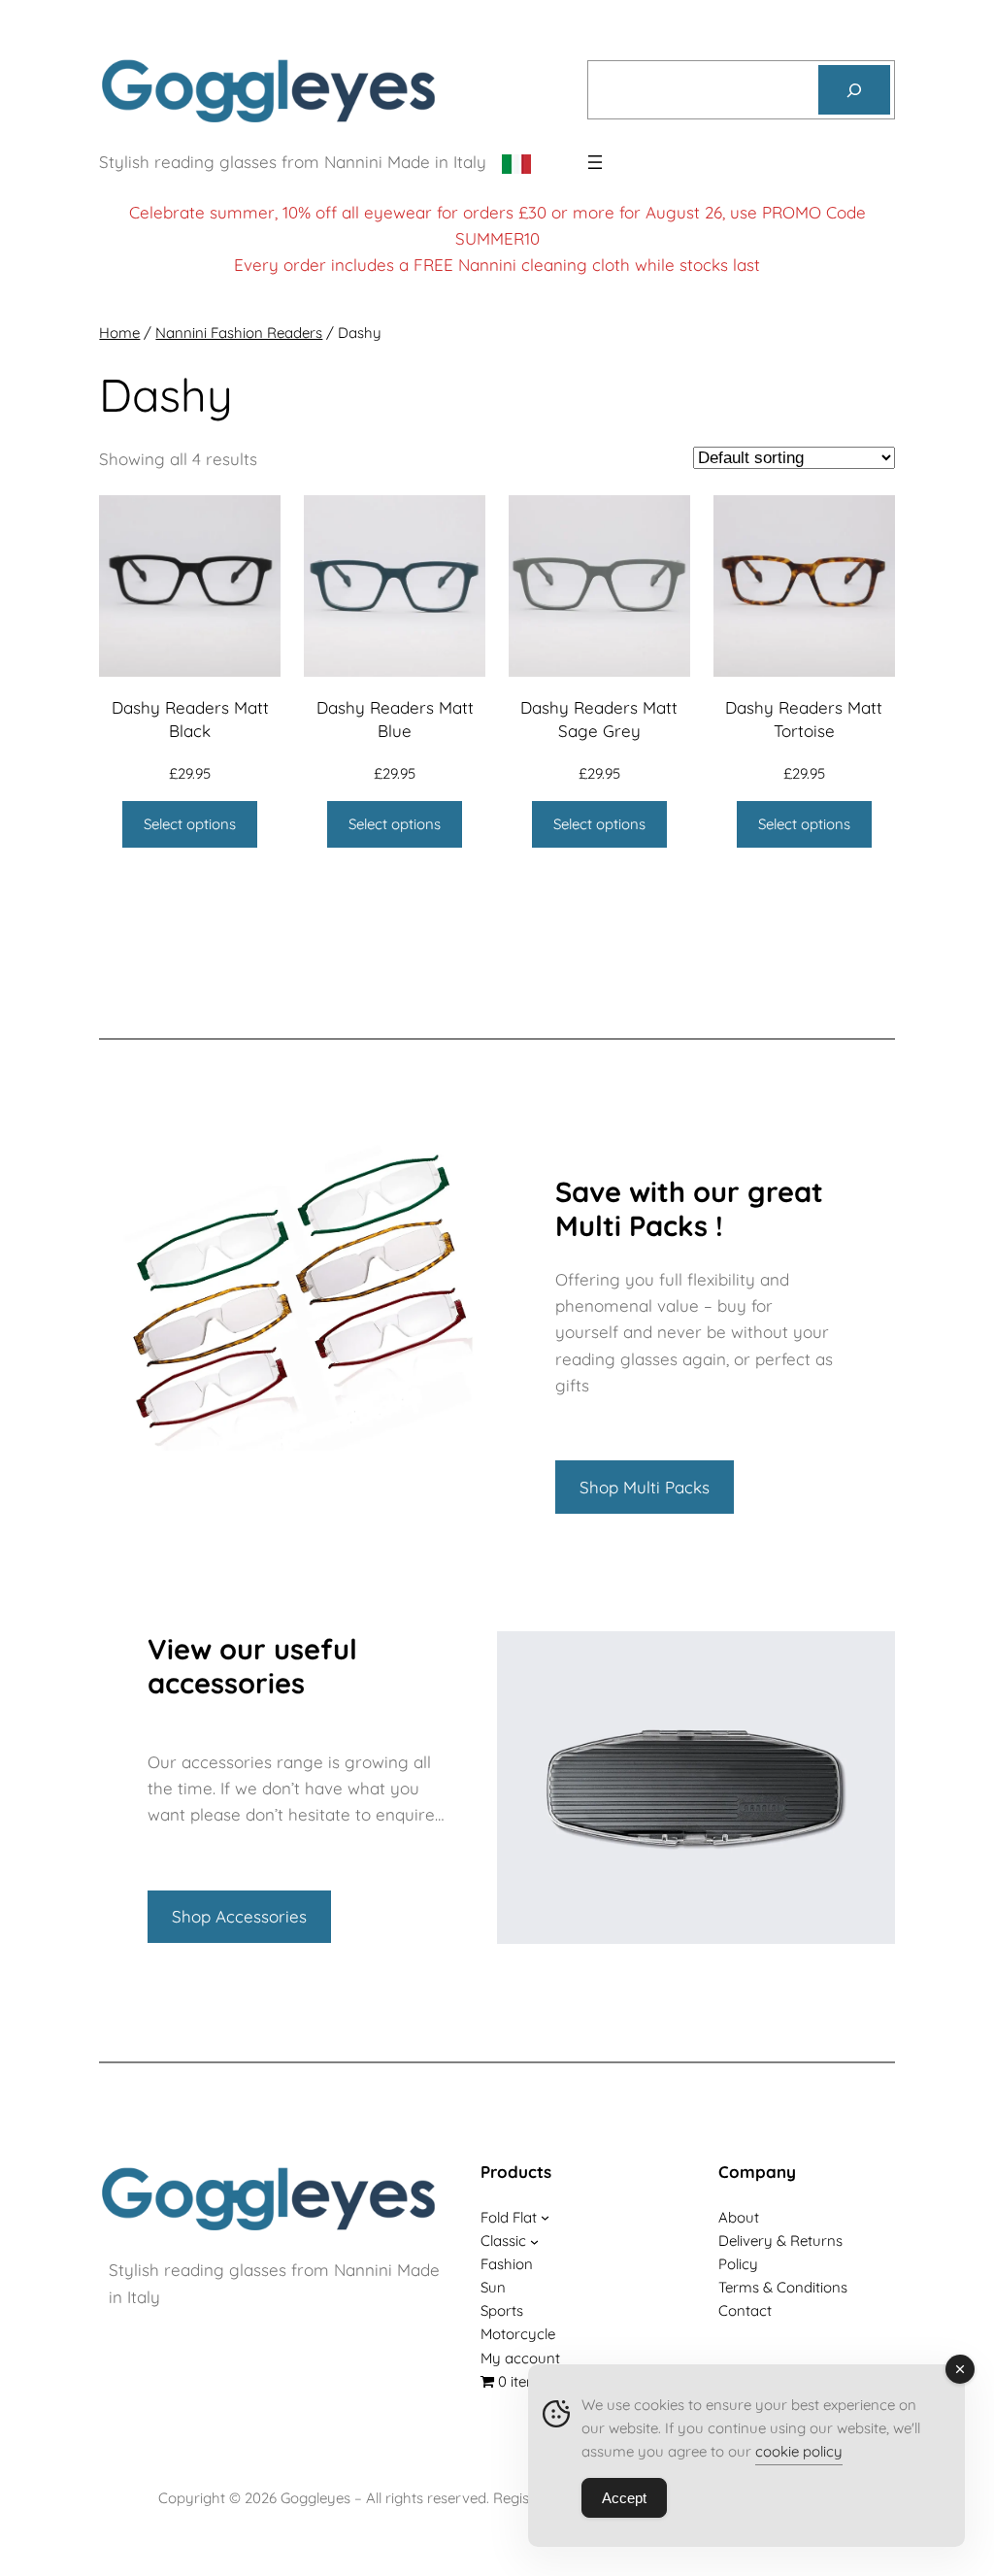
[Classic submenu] (534, 2241)
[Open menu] (595, 162)
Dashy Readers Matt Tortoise (804, 719)
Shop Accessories (239, 1916)
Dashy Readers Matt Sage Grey (599, 719)
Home (119, 333)
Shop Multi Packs (645, 1487)
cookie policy (799, 2451)
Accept (624, 2498)
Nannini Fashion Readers (239, 333)
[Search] (854, 90)
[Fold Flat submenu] (545, 2217)
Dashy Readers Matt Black (190, 719)
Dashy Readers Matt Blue (395, 719)
